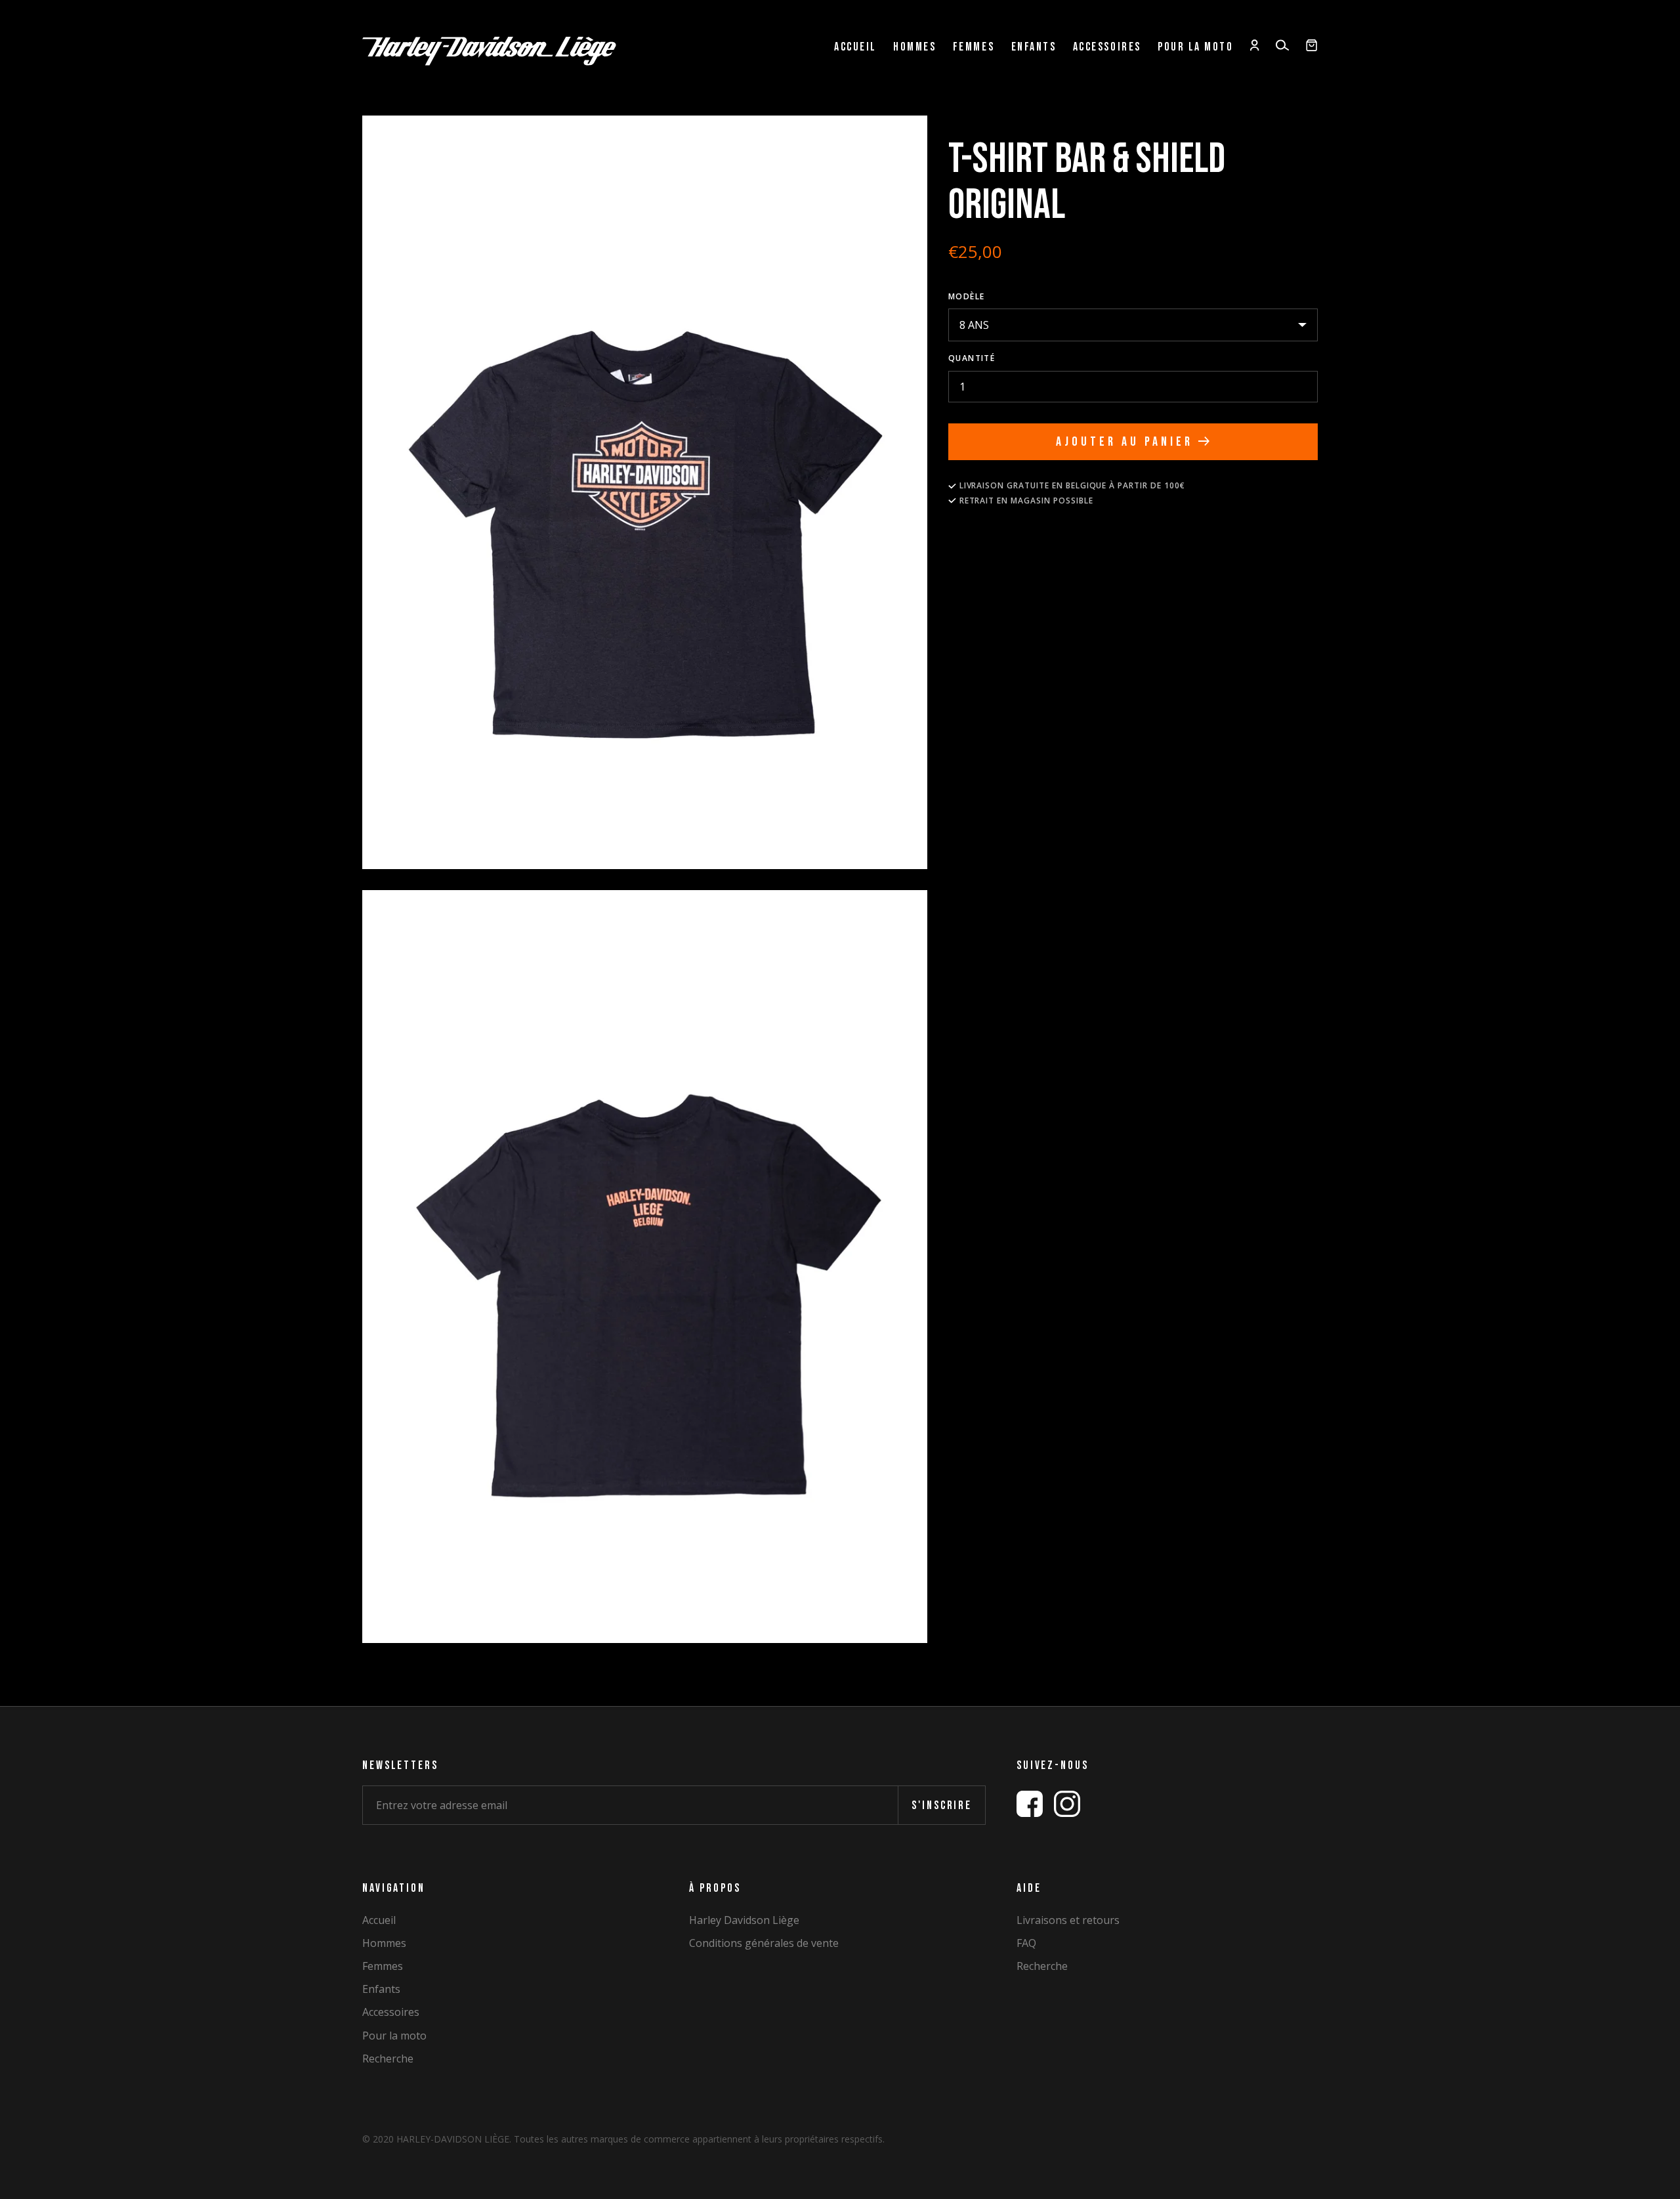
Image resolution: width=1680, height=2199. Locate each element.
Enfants (1034, 47)
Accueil (855, 47)
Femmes (974, 47)
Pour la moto (1195, 47)
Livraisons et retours (1068, 1920)
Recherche (388, 2059)
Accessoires (1107, 47)
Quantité (972, 358)
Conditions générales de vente (764, 1943)
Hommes (914, 47)
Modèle (967, 296)
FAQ (1026, 1943)
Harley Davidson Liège (744, 1920)
